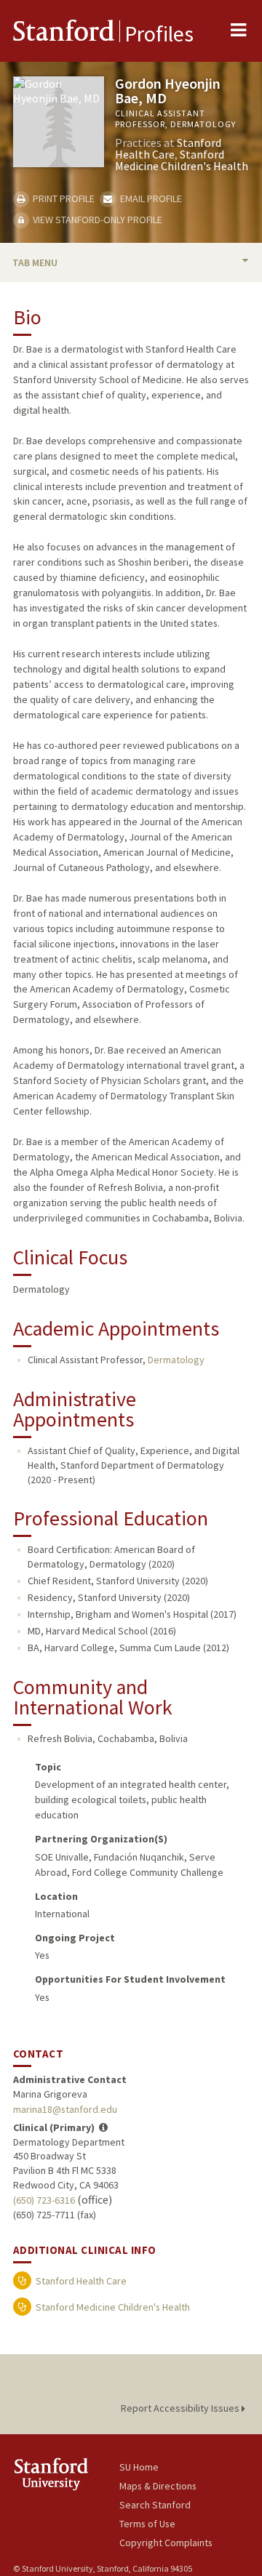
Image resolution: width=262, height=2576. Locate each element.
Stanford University (66, 2474)
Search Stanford (155, 2505)
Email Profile (150, 198)
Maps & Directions (158, 2486)
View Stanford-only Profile (96, 220)
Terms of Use (147, 2524)
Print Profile (63, 198)
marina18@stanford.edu (65, 2109)
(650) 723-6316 (44, 2200)
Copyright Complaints (166, 2543)
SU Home (139, 2467)
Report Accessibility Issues (181, 2408)
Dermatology (176, 1360)
